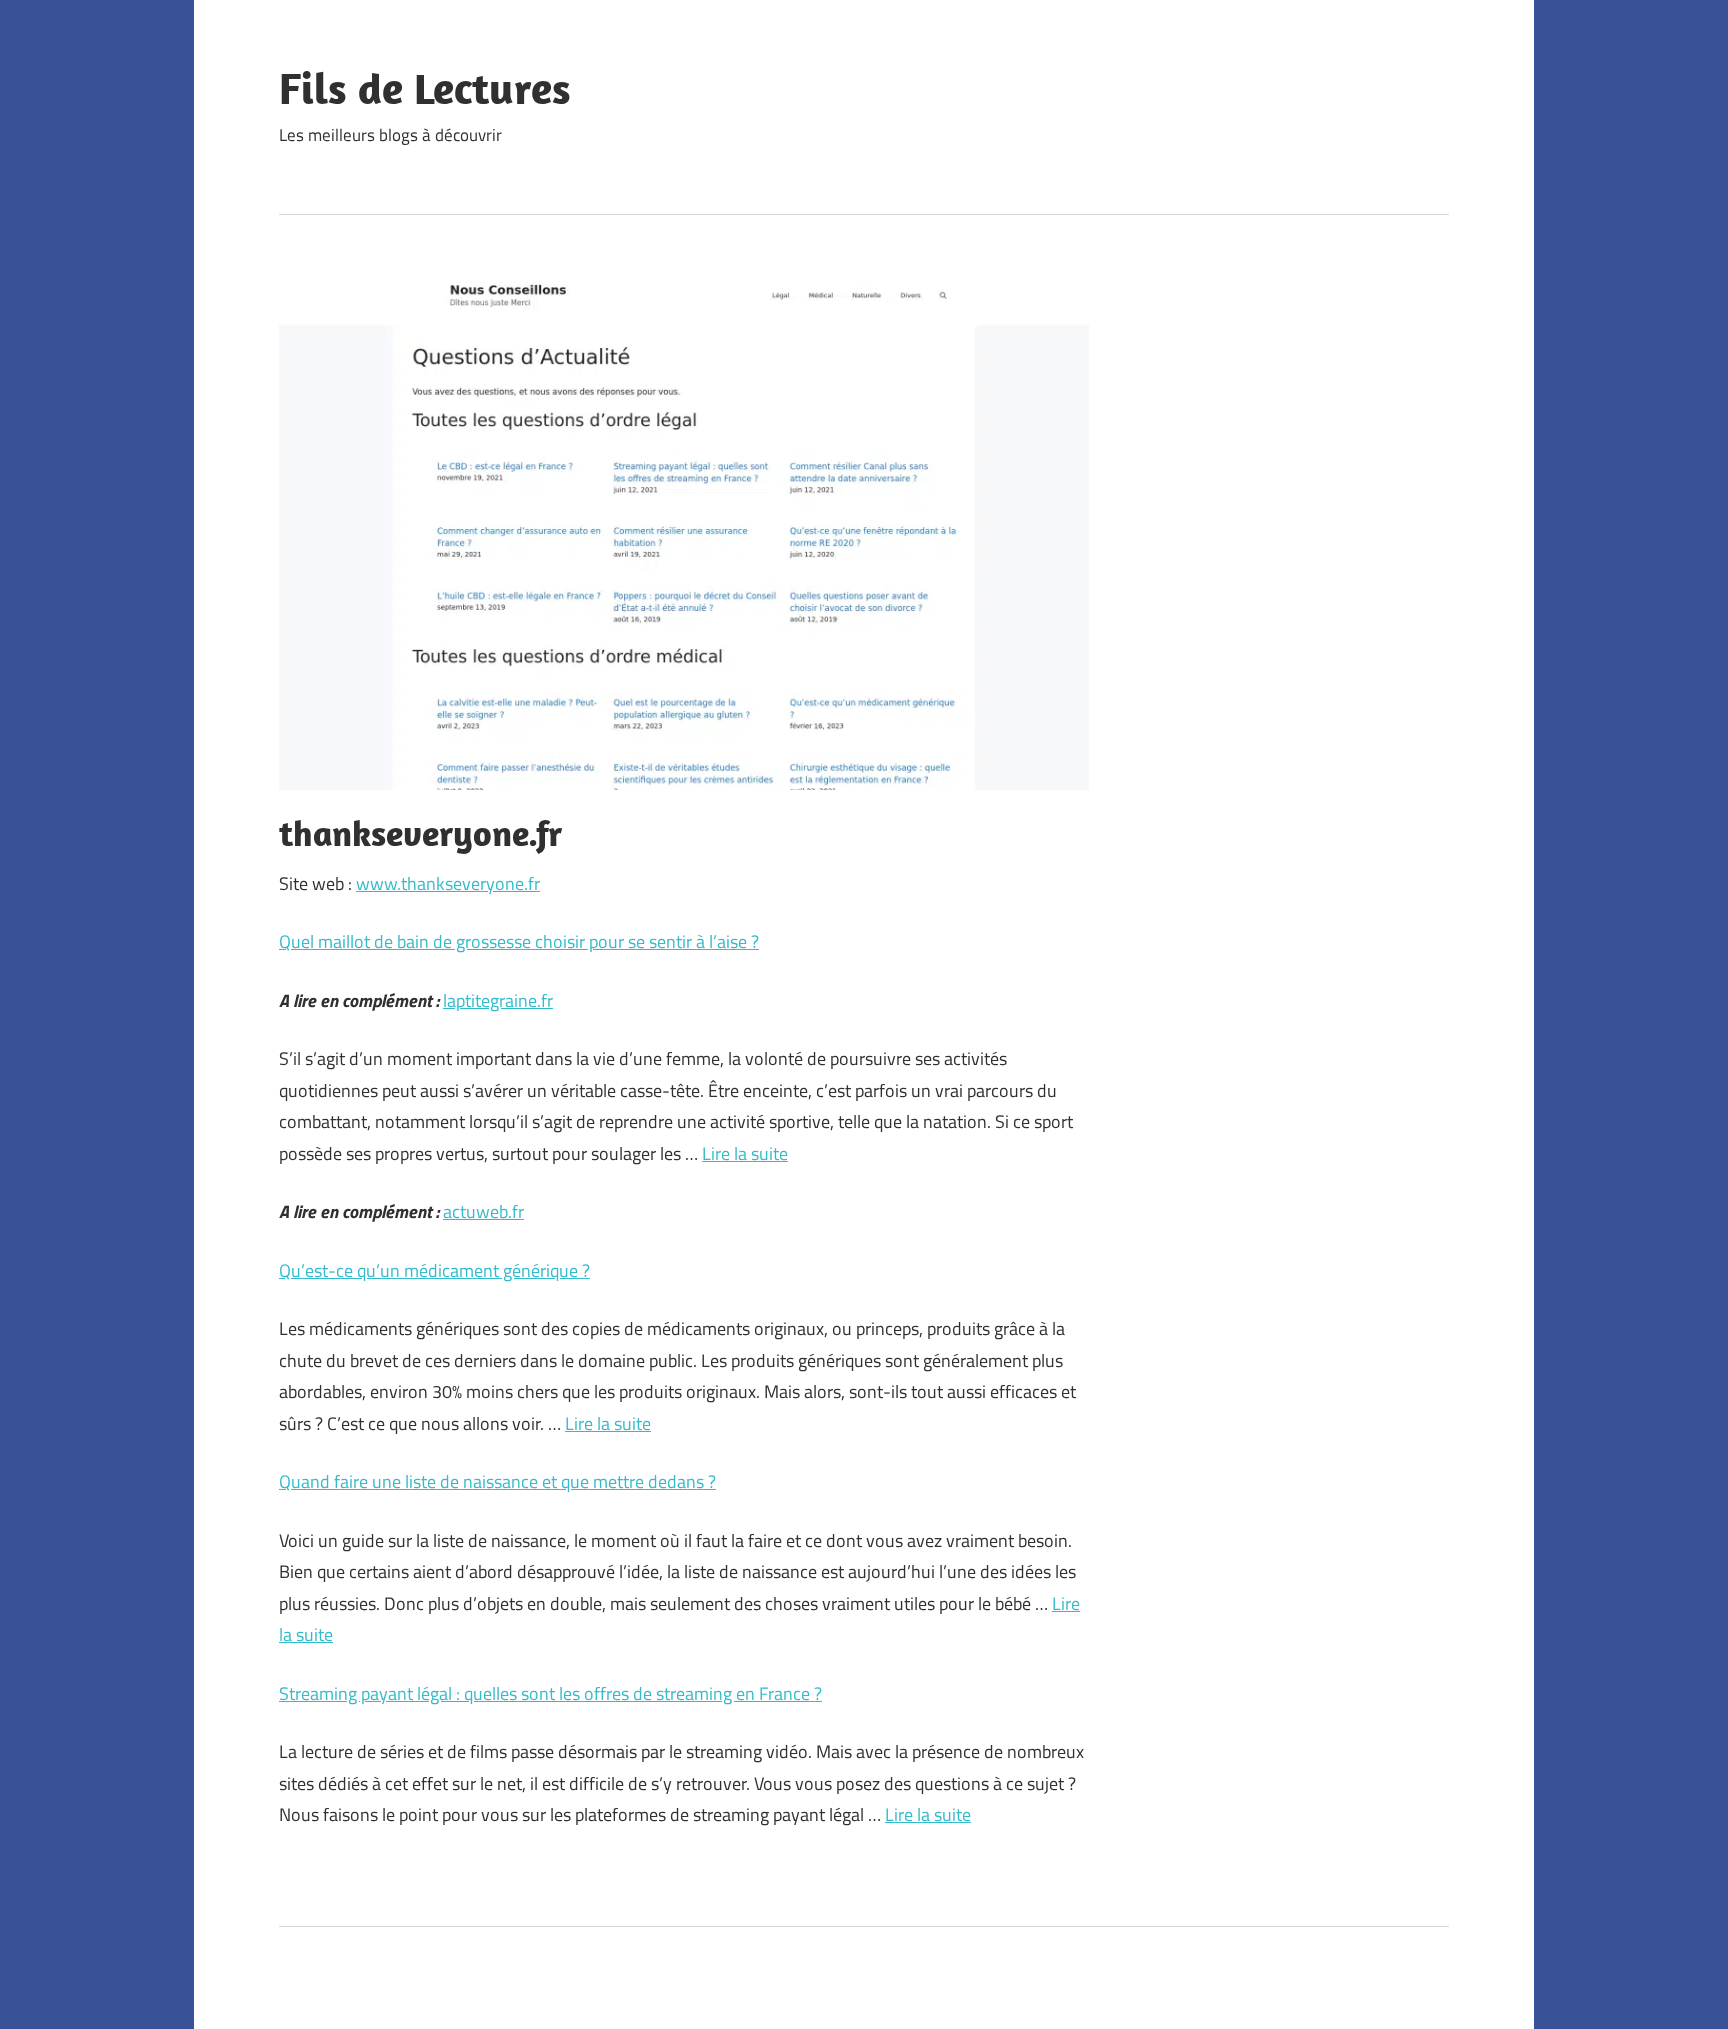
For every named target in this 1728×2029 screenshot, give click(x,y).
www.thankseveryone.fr (448, 883)
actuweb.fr (483, 1211)
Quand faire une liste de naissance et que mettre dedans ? (497, 1481)
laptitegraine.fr (498, 1000)
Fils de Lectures (425, 88)
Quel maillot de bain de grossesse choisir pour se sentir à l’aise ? (519, 941)
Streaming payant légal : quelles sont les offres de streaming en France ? (550, 1693)
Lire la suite (745, 1153)
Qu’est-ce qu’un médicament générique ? (434, 1270)
